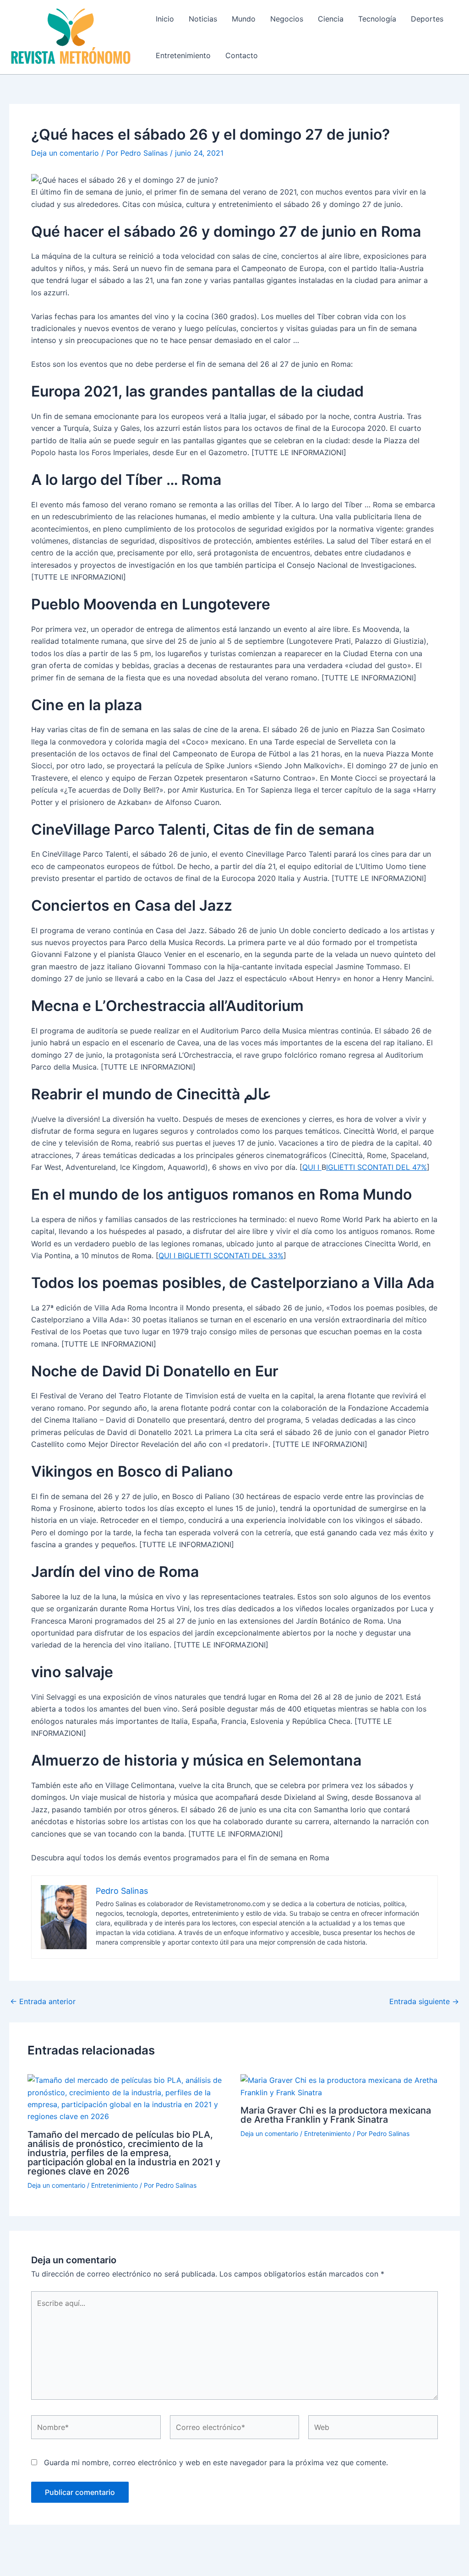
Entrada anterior (43, 2001)
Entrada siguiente (424, 2001)
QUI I (312, 1167)
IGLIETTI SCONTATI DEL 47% (376, 1167)
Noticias (203, 19)
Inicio (165, 19)
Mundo (244, 19)
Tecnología (377, 19)
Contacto (242, 55)
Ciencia (331, 19)
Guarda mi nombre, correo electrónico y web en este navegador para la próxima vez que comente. (216, 2462)
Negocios (287, 19)
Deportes (427, 19)
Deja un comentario (65, 153)
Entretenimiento (183, 55)
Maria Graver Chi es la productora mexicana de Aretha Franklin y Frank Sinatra (336, 2115)
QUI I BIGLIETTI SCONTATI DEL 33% (221, 1255)
